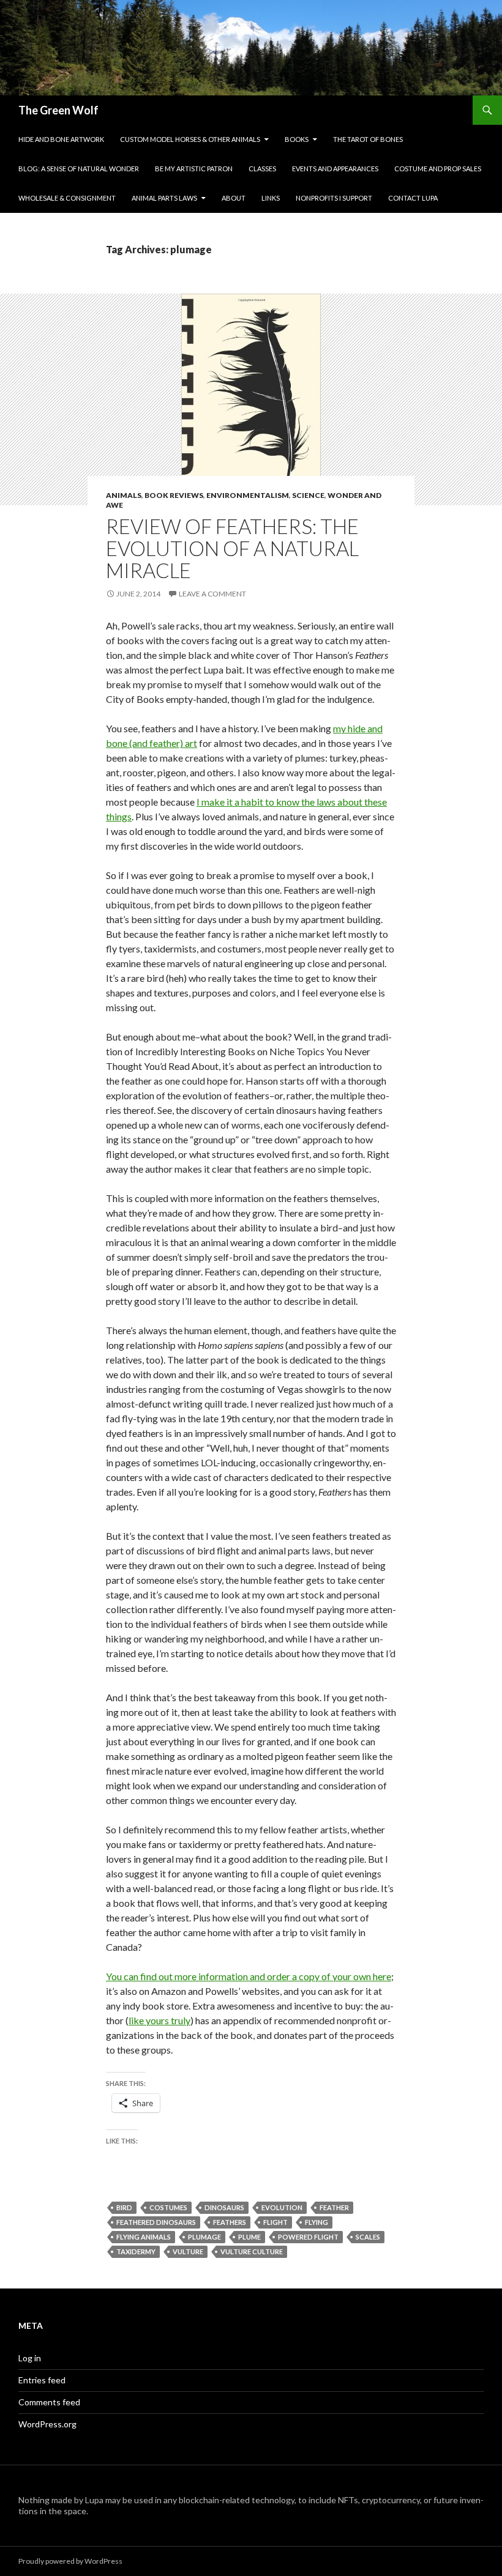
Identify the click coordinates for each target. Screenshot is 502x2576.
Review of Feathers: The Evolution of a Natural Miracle (232, 548)
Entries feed (42, 2380)
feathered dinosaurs (156, 2222)
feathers (230, 2222)
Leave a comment (212, 594)
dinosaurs (224, 2207)
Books (297, 139)
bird (124, 2207)
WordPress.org (47, 2424)
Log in (30, 2358)
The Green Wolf (58, 110)
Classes (262, 169)
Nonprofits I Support (334, 198)
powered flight (308, 2237)
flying (317, 2222)
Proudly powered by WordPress (70, 2561)
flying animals (144, 2237)
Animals (124, 495)
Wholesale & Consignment (67, 198)
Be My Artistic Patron (194, 169)
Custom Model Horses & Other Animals (190, 139)
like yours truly (159, 2020)
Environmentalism (248, 495)
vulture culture (252, 2251)
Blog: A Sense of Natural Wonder (79, 169)
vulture (188, 2251)
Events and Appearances (335, 169)
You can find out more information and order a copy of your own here (249, 1976)
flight (275, 2222)
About (234, 198)
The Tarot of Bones (368, 139)
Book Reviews (174, 495)
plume (249, 2237)
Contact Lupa (413, 198)
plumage (204, 2237)
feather (334, 2207)
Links (271, 198)
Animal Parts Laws (164, 198)
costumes (168, 2207)
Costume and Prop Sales (438, 169)
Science (308, 495)
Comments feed (49, 2402)
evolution (282, 2207)
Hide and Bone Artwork (61, 139)
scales (368, 2237)
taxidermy (136, 2251)
